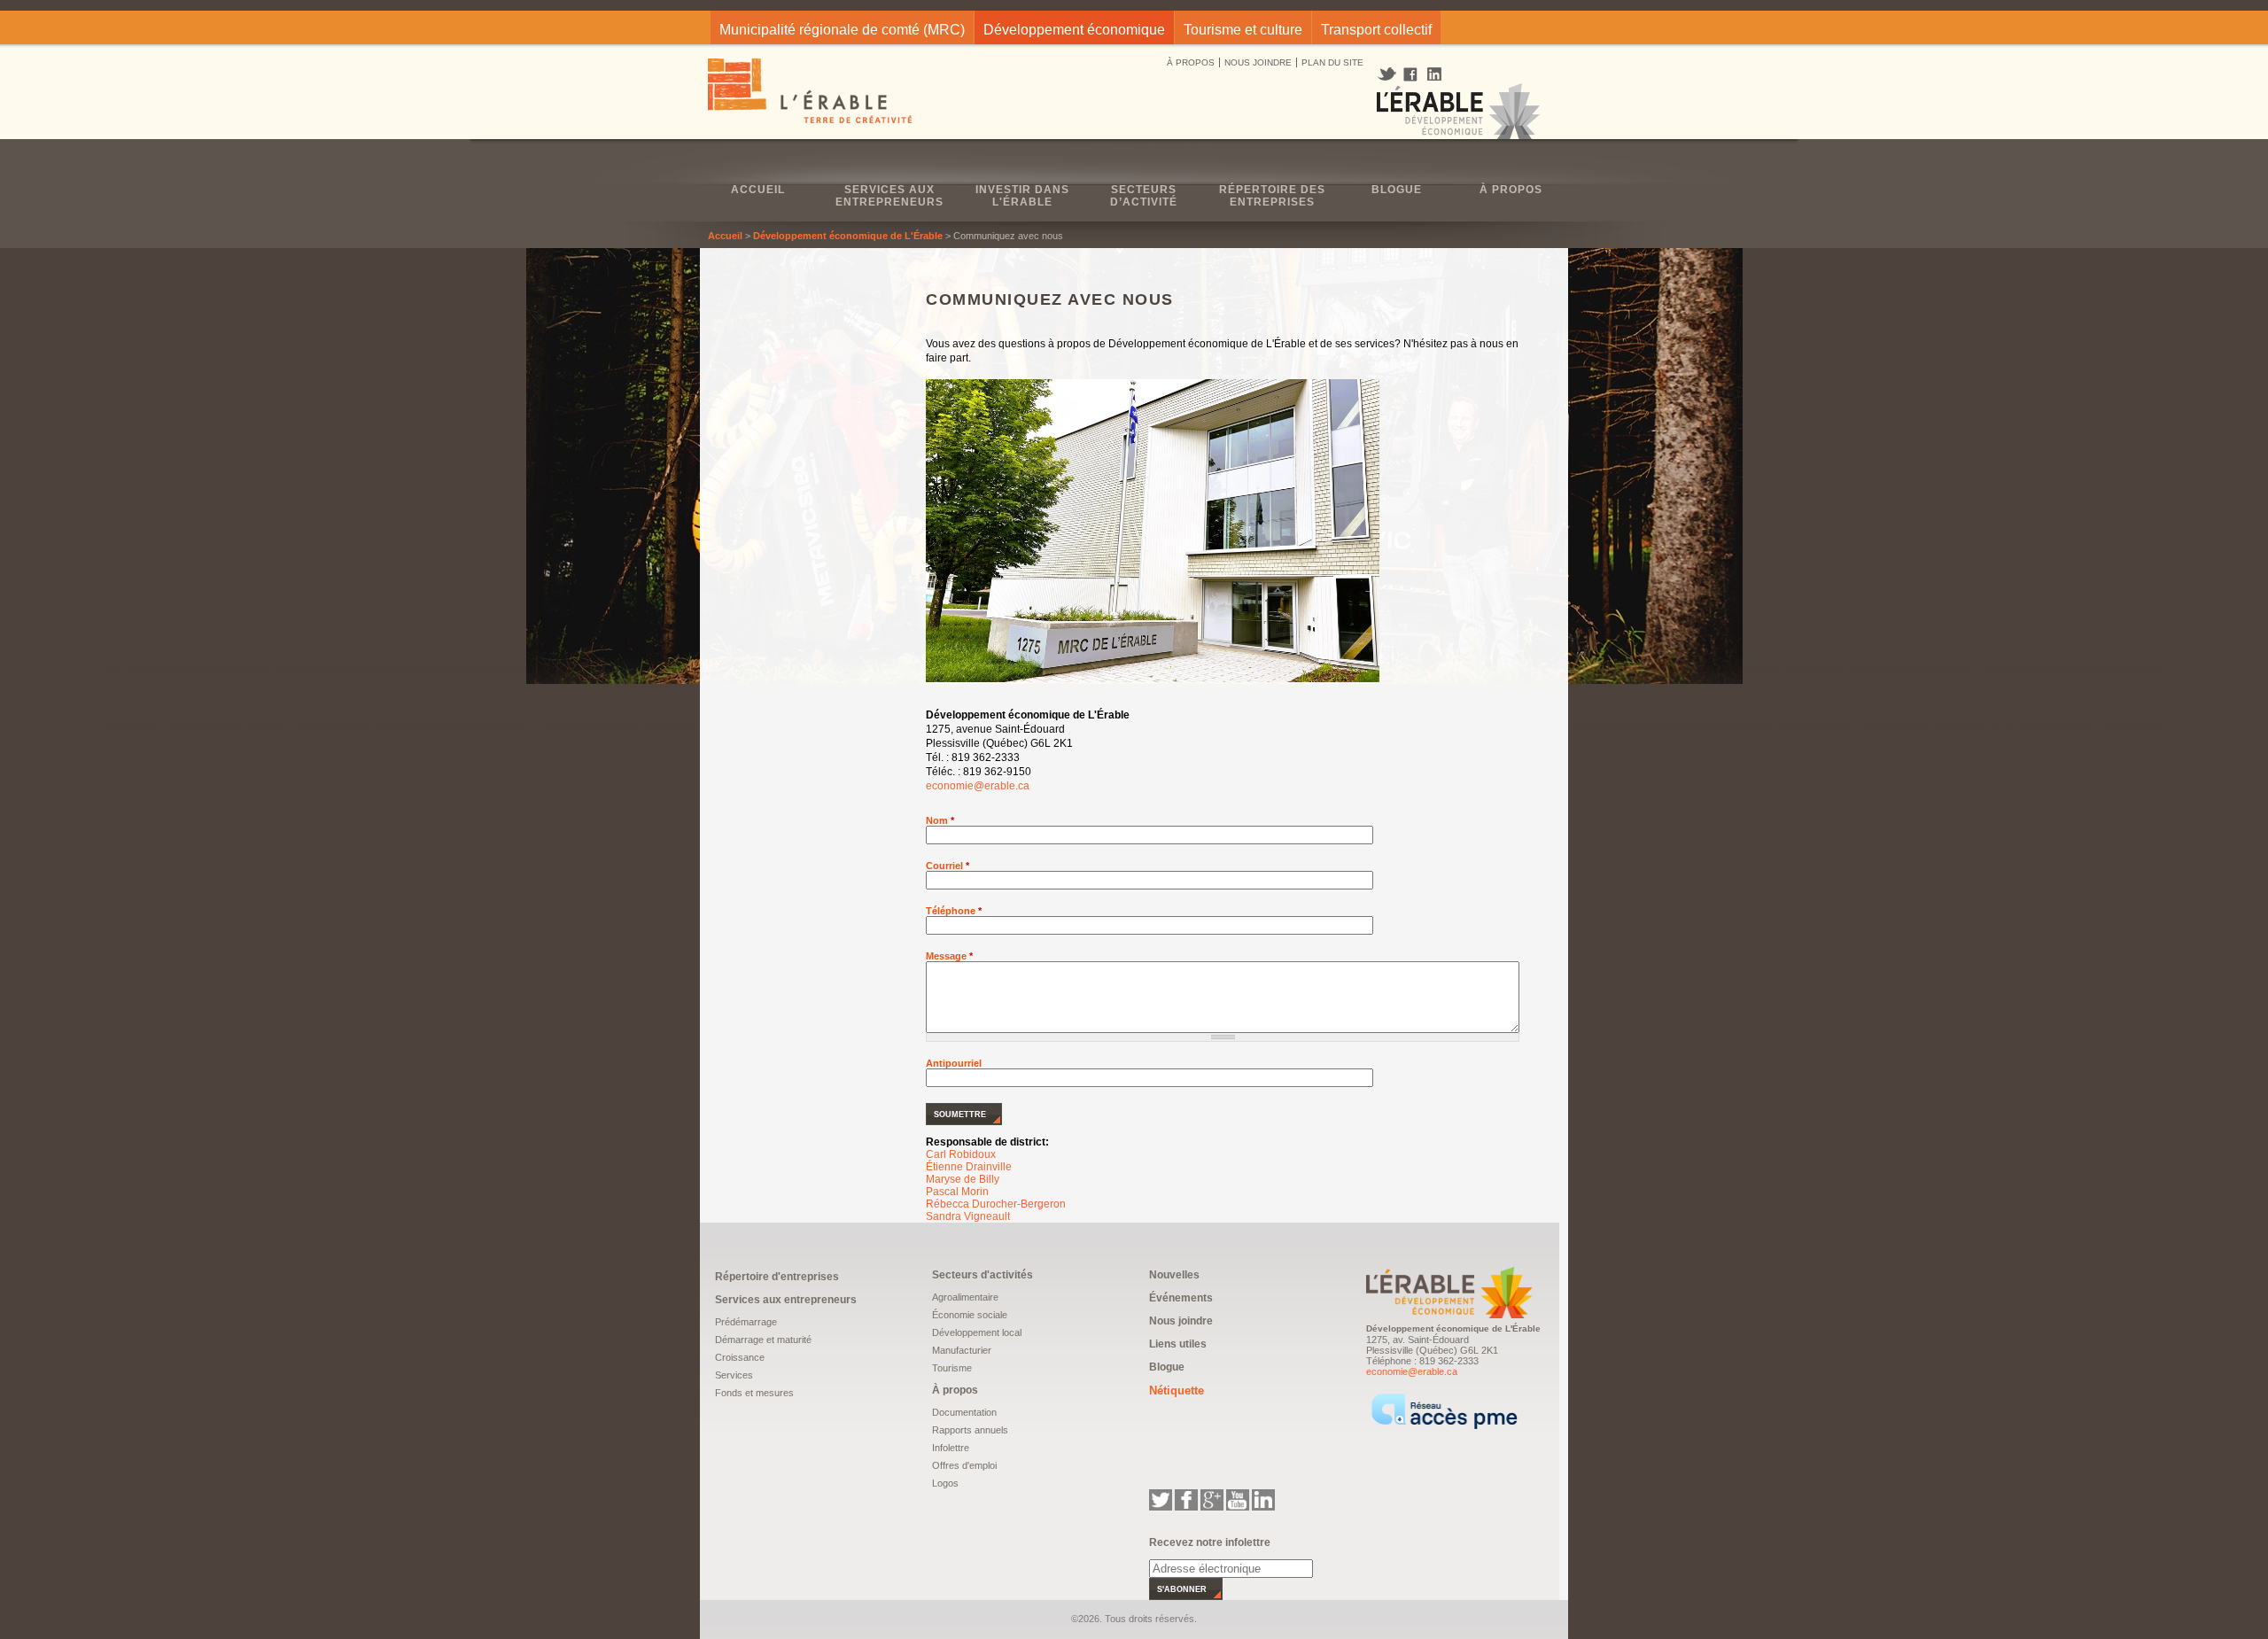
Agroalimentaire (965, 1297)
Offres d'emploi (964, 1465)
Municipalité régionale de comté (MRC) (842, 30)
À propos (1511, 190)
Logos (945, 1483)
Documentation (964, 1412)
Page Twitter (1389, 74)
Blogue (1397, 190)
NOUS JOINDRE (1258, 62)
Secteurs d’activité (1144, 196)
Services (734, 1375)
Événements (1181, 1298)
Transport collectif (1376, 30)
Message (949, 956)
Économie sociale (970, 1315)
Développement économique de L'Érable (848, 236)
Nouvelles (1174, 1275)
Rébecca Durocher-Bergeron (996, 1204)
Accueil (758, 190)
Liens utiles (1178, 1344)
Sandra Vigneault (968, 1216)
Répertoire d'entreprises (777, 1277)
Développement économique (1074, 30)
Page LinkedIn (1441, 74)
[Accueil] (811, 93)
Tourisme (952, 1368)
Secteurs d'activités (983, 1275)
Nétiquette (1177, 1390)
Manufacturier (962, 1350)
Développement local (977, 1332)
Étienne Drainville (969, 1167)
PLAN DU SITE (1332, 62)
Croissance (740, 1357)
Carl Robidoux (961, 1154)
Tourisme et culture (1243, 30)
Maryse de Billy (963, 1179)
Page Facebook (1411, 75)
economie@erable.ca (978, 786)
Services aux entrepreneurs (889, 196)
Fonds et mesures (754, 1393)
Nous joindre (1181, 1321)
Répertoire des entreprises (1272, 196)
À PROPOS (1191, 62)
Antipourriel (954, 1063)
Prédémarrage (746, 1322)
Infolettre (951, 1448)
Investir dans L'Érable (1022, 196)
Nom (940, 820)
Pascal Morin (957, 1192)
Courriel (948, 866)
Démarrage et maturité (763, 1340)
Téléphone (954, 911)
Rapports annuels (970, 1430)
